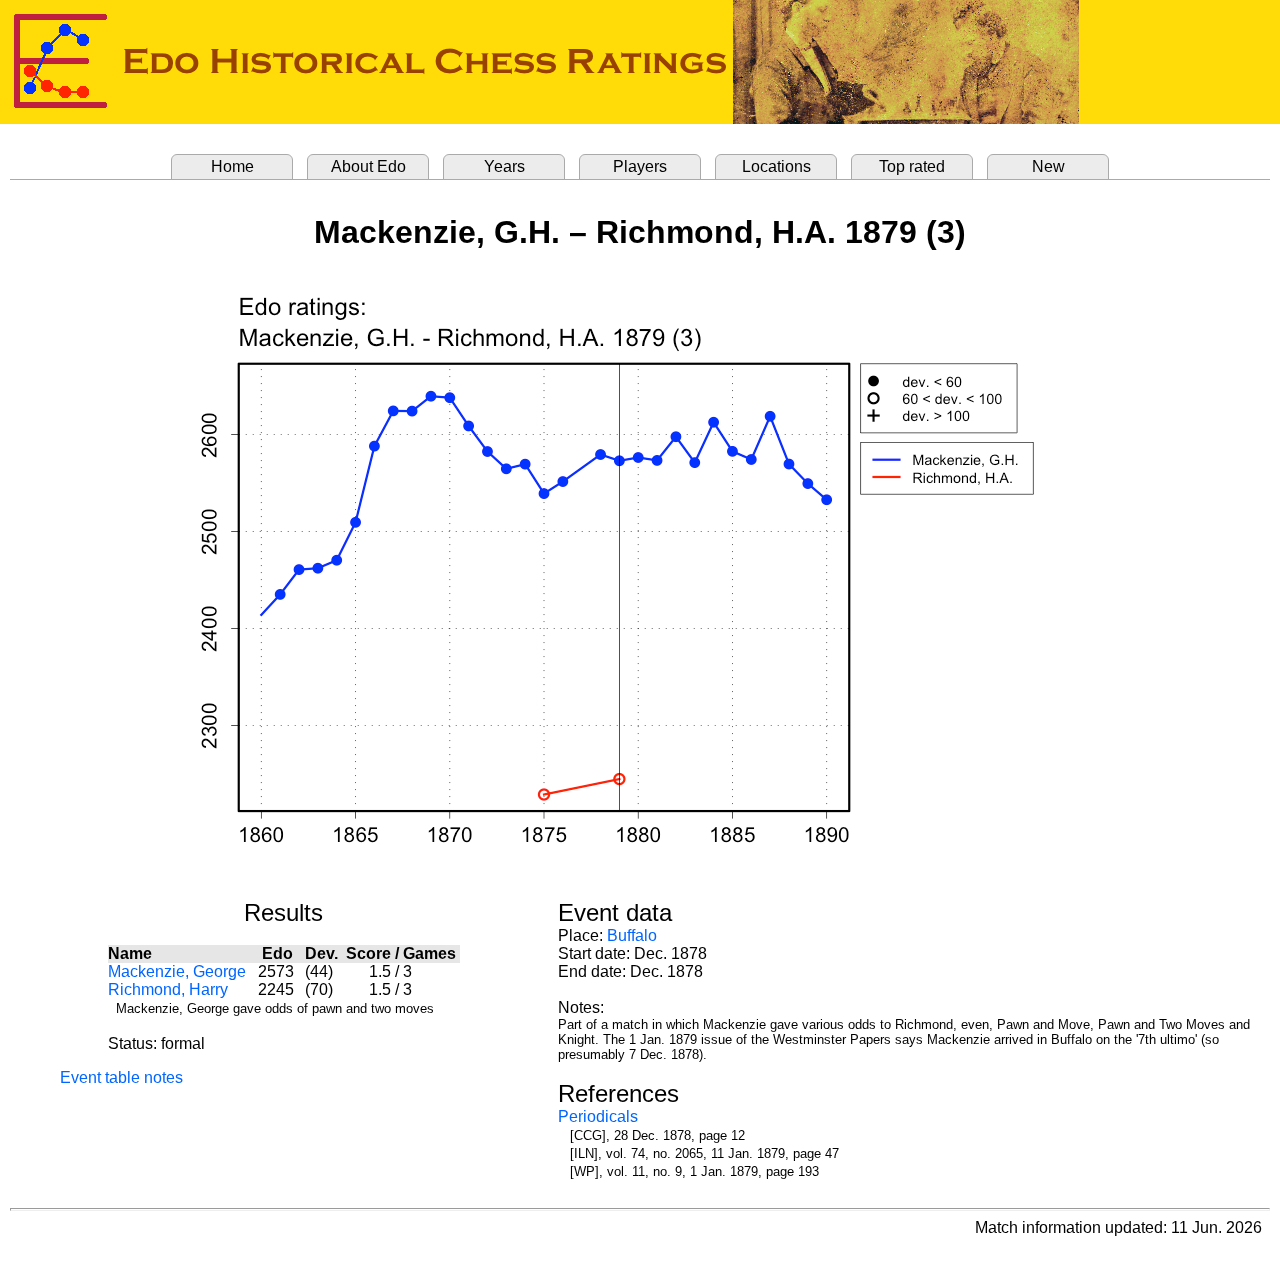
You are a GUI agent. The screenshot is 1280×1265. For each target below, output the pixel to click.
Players (640, 166)
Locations (776, 166)
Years (504, 166)
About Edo (368, 166)
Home (232, 166)
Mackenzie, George (177, 971)
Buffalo (632, 935)
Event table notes (121, 1077)
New (1048, 166)
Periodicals (598, 1116)
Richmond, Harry (168, 989)
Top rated (912, 166)
